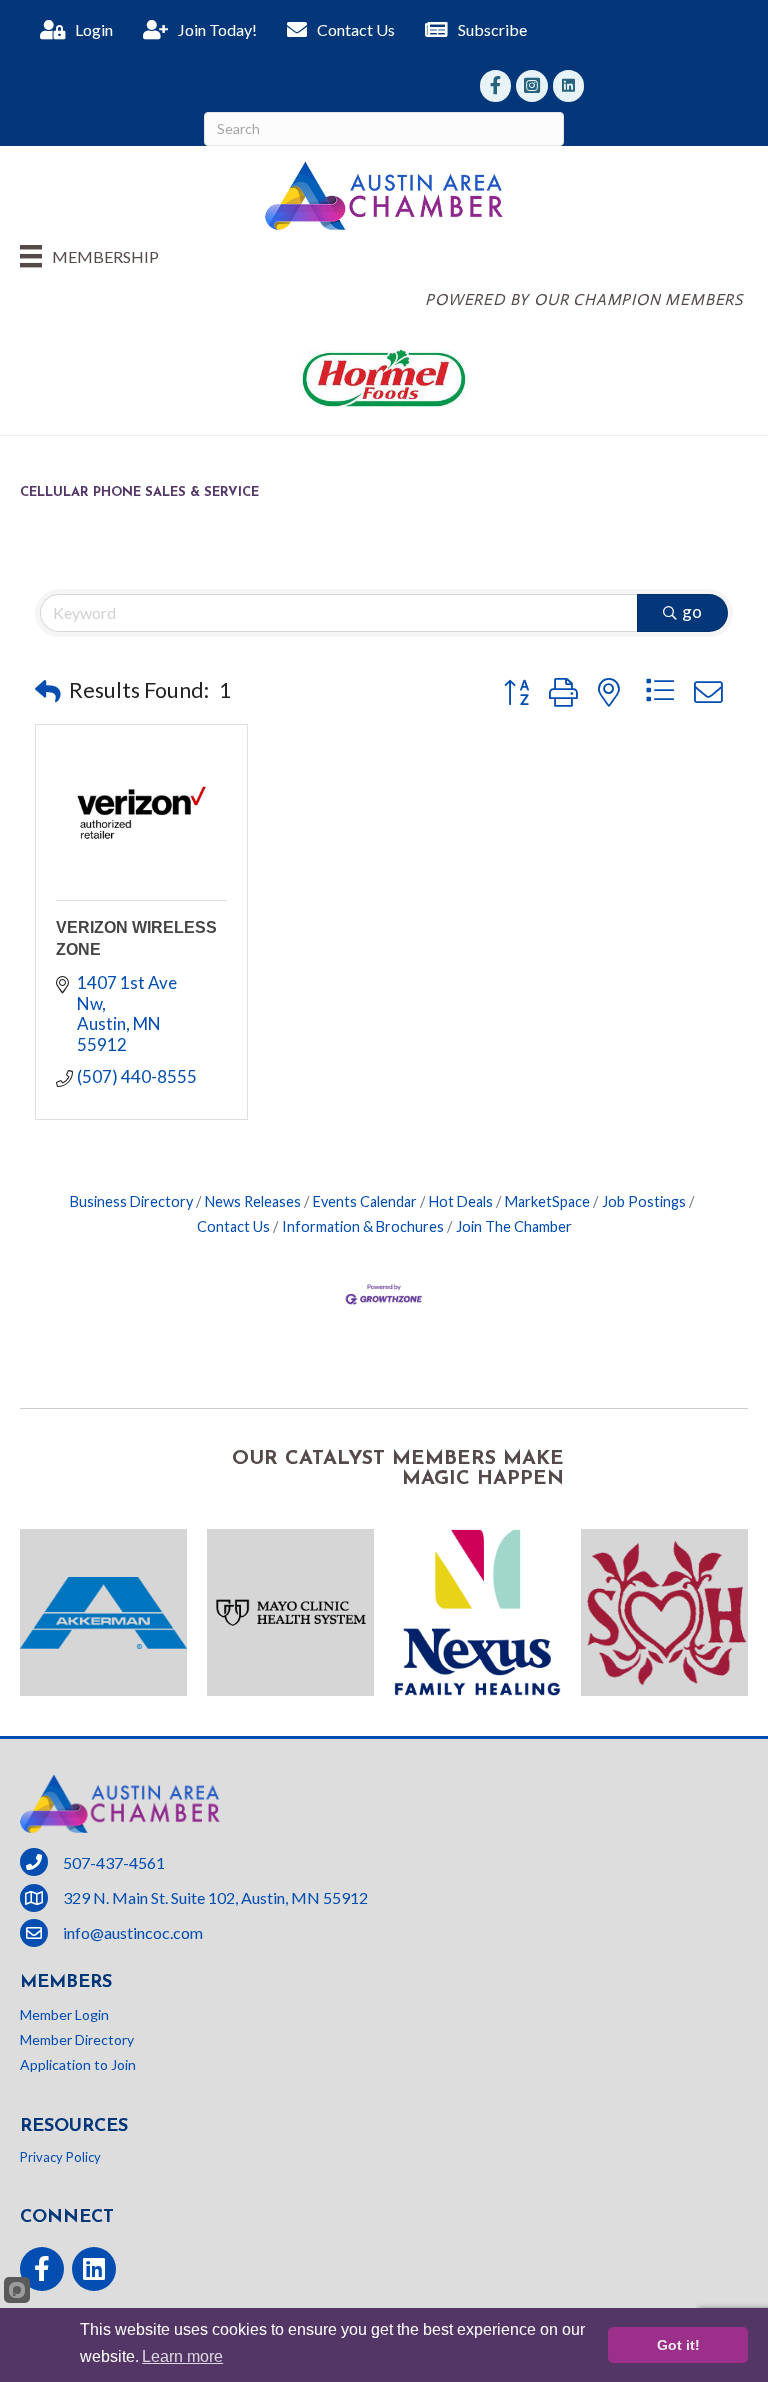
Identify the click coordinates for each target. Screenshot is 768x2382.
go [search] (692, 611)
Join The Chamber (514, 1226)
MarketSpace (547, 1201)
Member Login (64, 2014)
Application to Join (78, 2064)
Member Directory (77, 2039)
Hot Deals (461, 1201)
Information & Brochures (363, 1226)
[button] (48, 691)
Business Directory (131, 1201)
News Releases (253, 1201)
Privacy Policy (60, 2157)
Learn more (182, 2356)
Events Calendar (365, 1201)
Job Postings (644, 1201)
